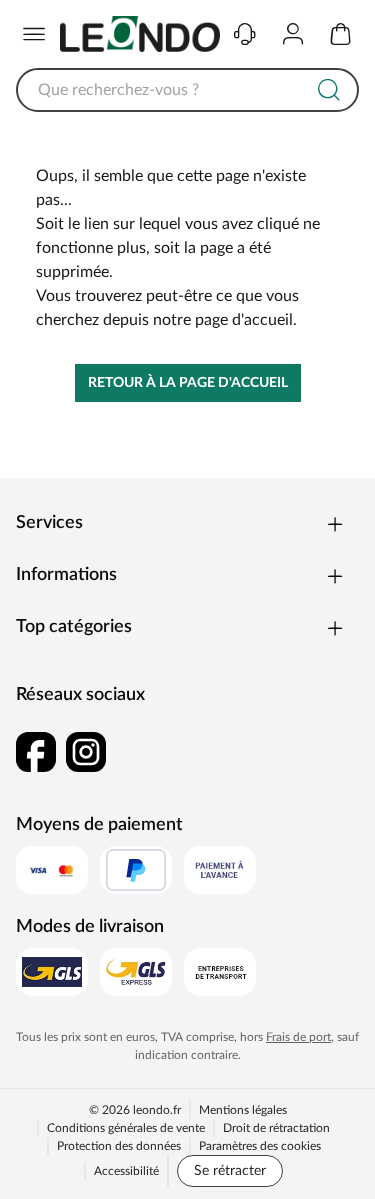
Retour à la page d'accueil (188, 383)
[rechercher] (329, 90)
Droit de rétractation (276, 1128)
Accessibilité (126, 1171)
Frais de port (298, 1037)
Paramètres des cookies (260, 1146)
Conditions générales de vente (126, 1128)
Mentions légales (243, 1110)
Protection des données (119, 1146)
